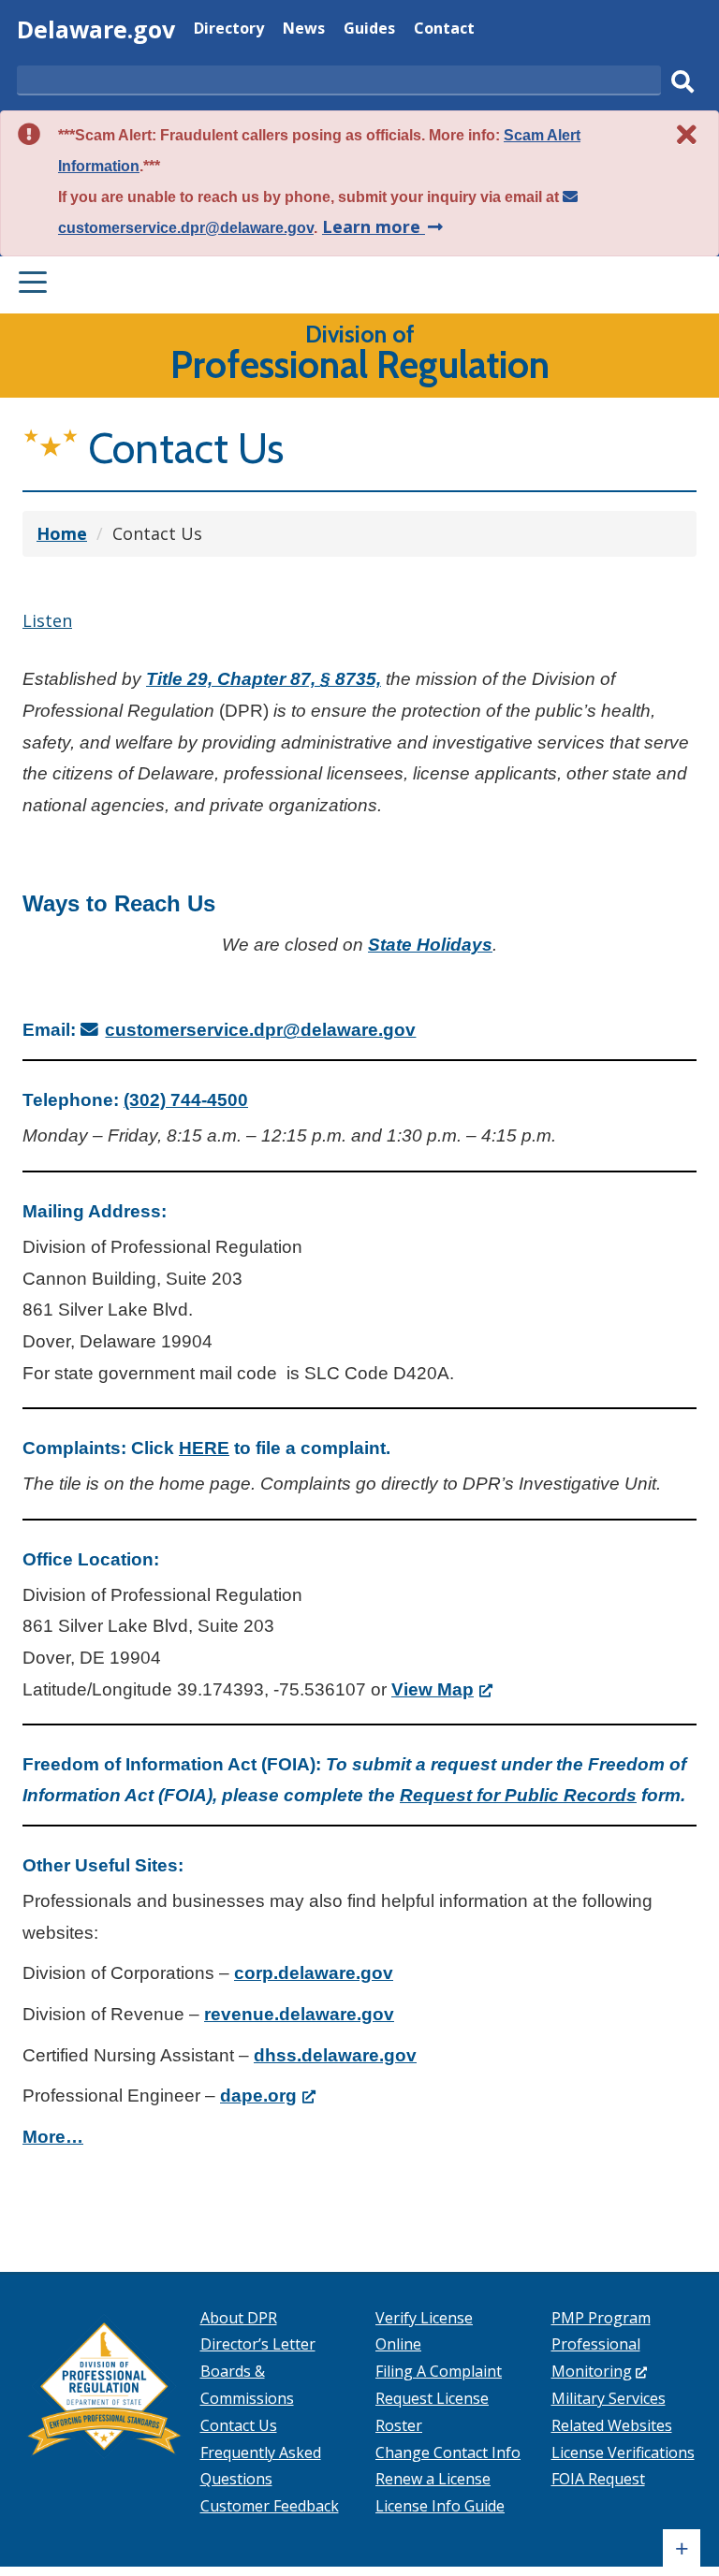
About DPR (239, 2318)
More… (53, 2137)
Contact (444, 30)
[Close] (687, 134)
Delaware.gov (96, 29)
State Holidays (430, 945)
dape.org (268, 2096)
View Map (442, 1689)
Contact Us (239, 2425)
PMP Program (601, 2318)
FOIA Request (598, 2479)
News (304, 30)
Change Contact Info (448, 2452)
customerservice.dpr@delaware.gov (260, 1030)
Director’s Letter (258, 2344)
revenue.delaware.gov (299, 2014)
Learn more (384, 226)
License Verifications (623, 2452)
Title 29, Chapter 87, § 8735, (264, 679)
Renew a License (433, 2479)
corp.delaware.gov (314, 1973)
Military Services (609, 2398)
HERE (204, 1448)
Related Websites (612, 2425)
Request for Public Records (518, 1795)
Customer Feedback (270, 2506)
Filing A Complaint (439, 2371)
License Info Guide (440, 2506)
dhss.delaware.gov (335, 2055)
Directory (229, 30)
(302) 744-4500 (186, 1100)
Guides (369, 30)
